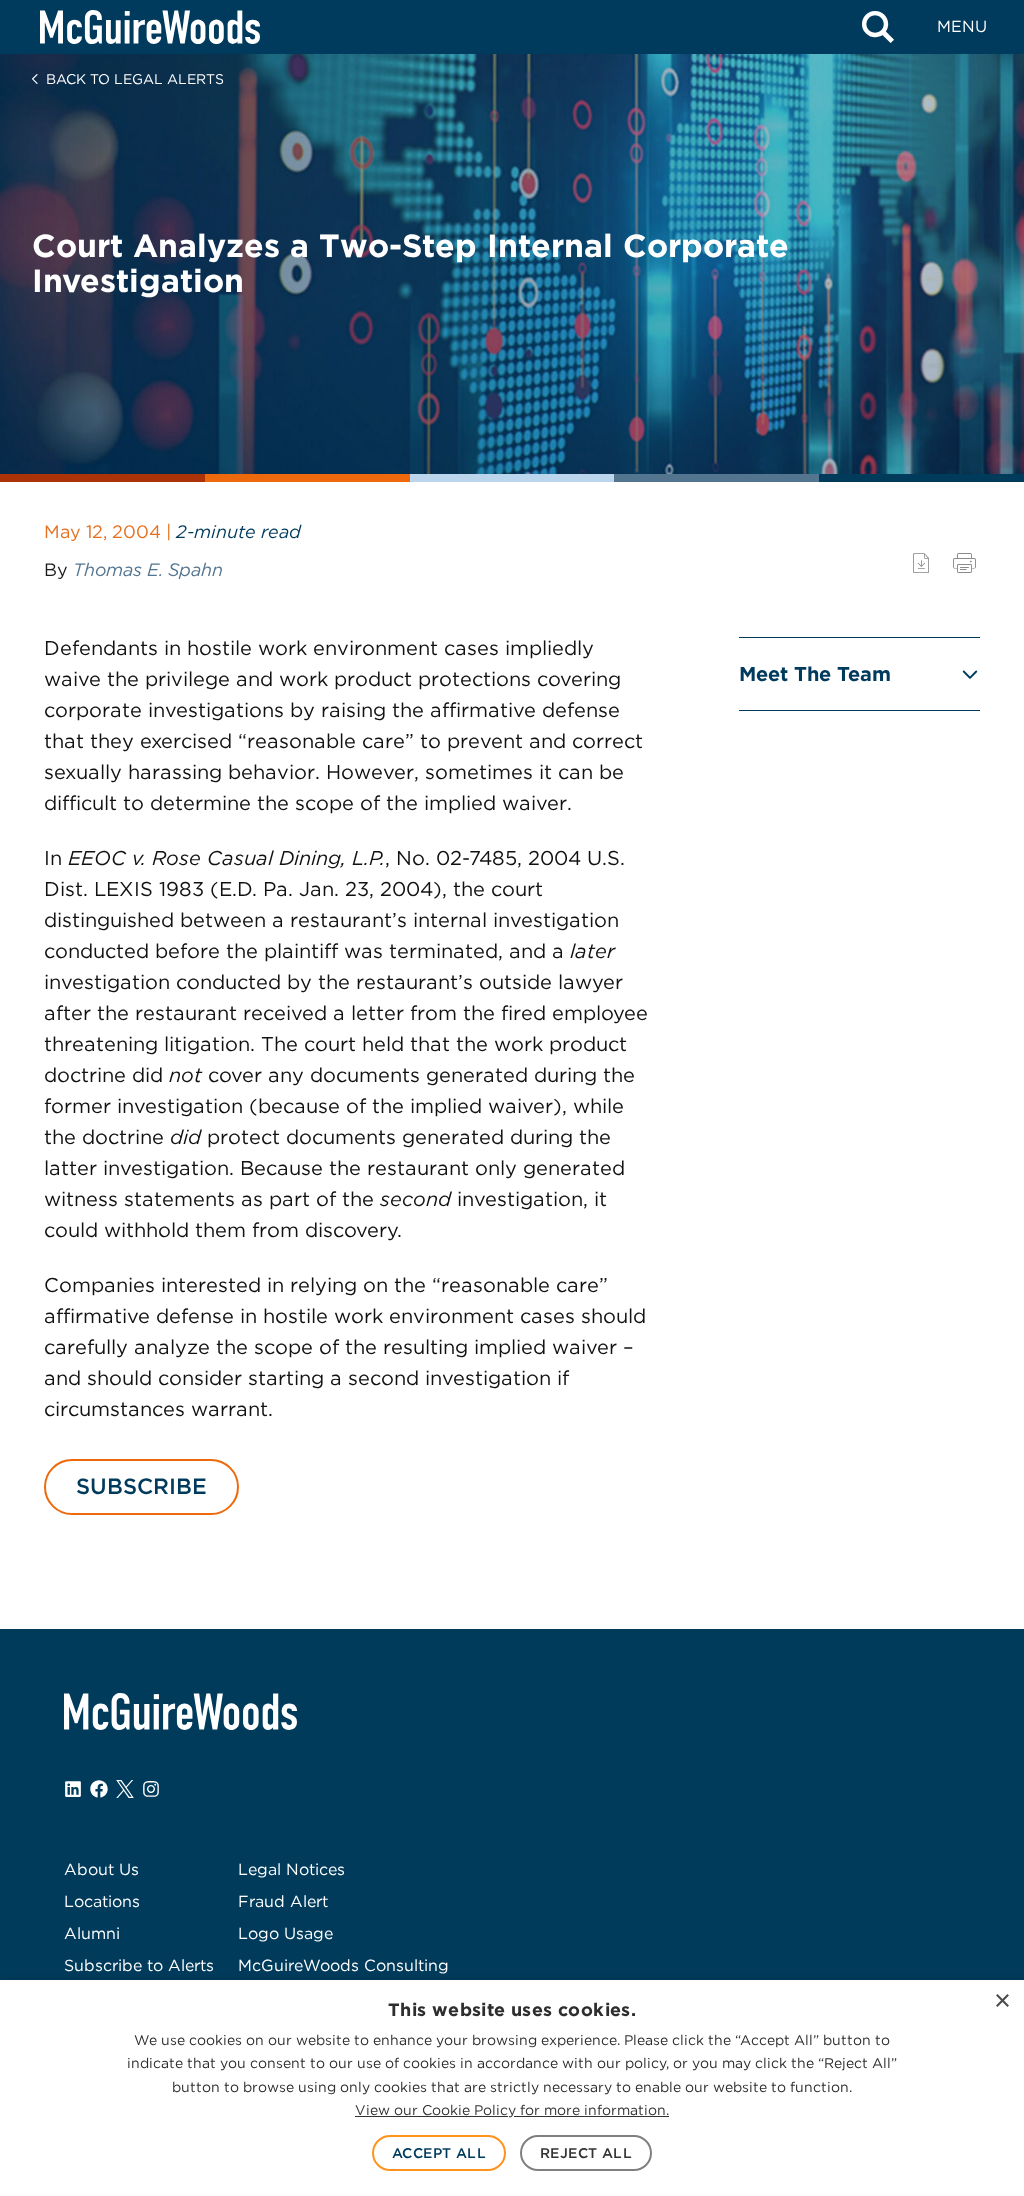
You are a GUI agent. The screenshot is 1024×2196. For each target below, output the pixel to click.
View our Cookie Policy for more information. (512, 2110)
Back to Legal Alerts (135, 79)
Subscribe (141, 1486)
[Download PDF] (921, 563)
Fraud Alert (283, 1901)
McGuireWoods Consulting (343, 1965)
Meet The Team (815, 674)
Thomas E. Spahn (148, 569)
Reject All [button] (586, 2153)
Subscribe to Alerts (139, 1965)
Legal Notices (291, 1869)
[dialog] (512, 2088)
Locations (102, 1901)
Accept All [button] (439, 2153)
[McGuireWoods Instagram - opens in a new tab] (151, 1789)
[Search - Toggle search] (878, 27)
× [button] (1001, 2001)
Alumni (92, 1933)
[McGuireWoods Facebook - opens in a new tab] (99, 1789)
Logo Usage (285, 1933)
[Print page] (964, 563)
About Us (101, 1869)
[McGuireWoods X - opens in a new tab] (125, 1789)
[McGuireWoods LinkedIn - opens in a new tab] (73, 1789)
